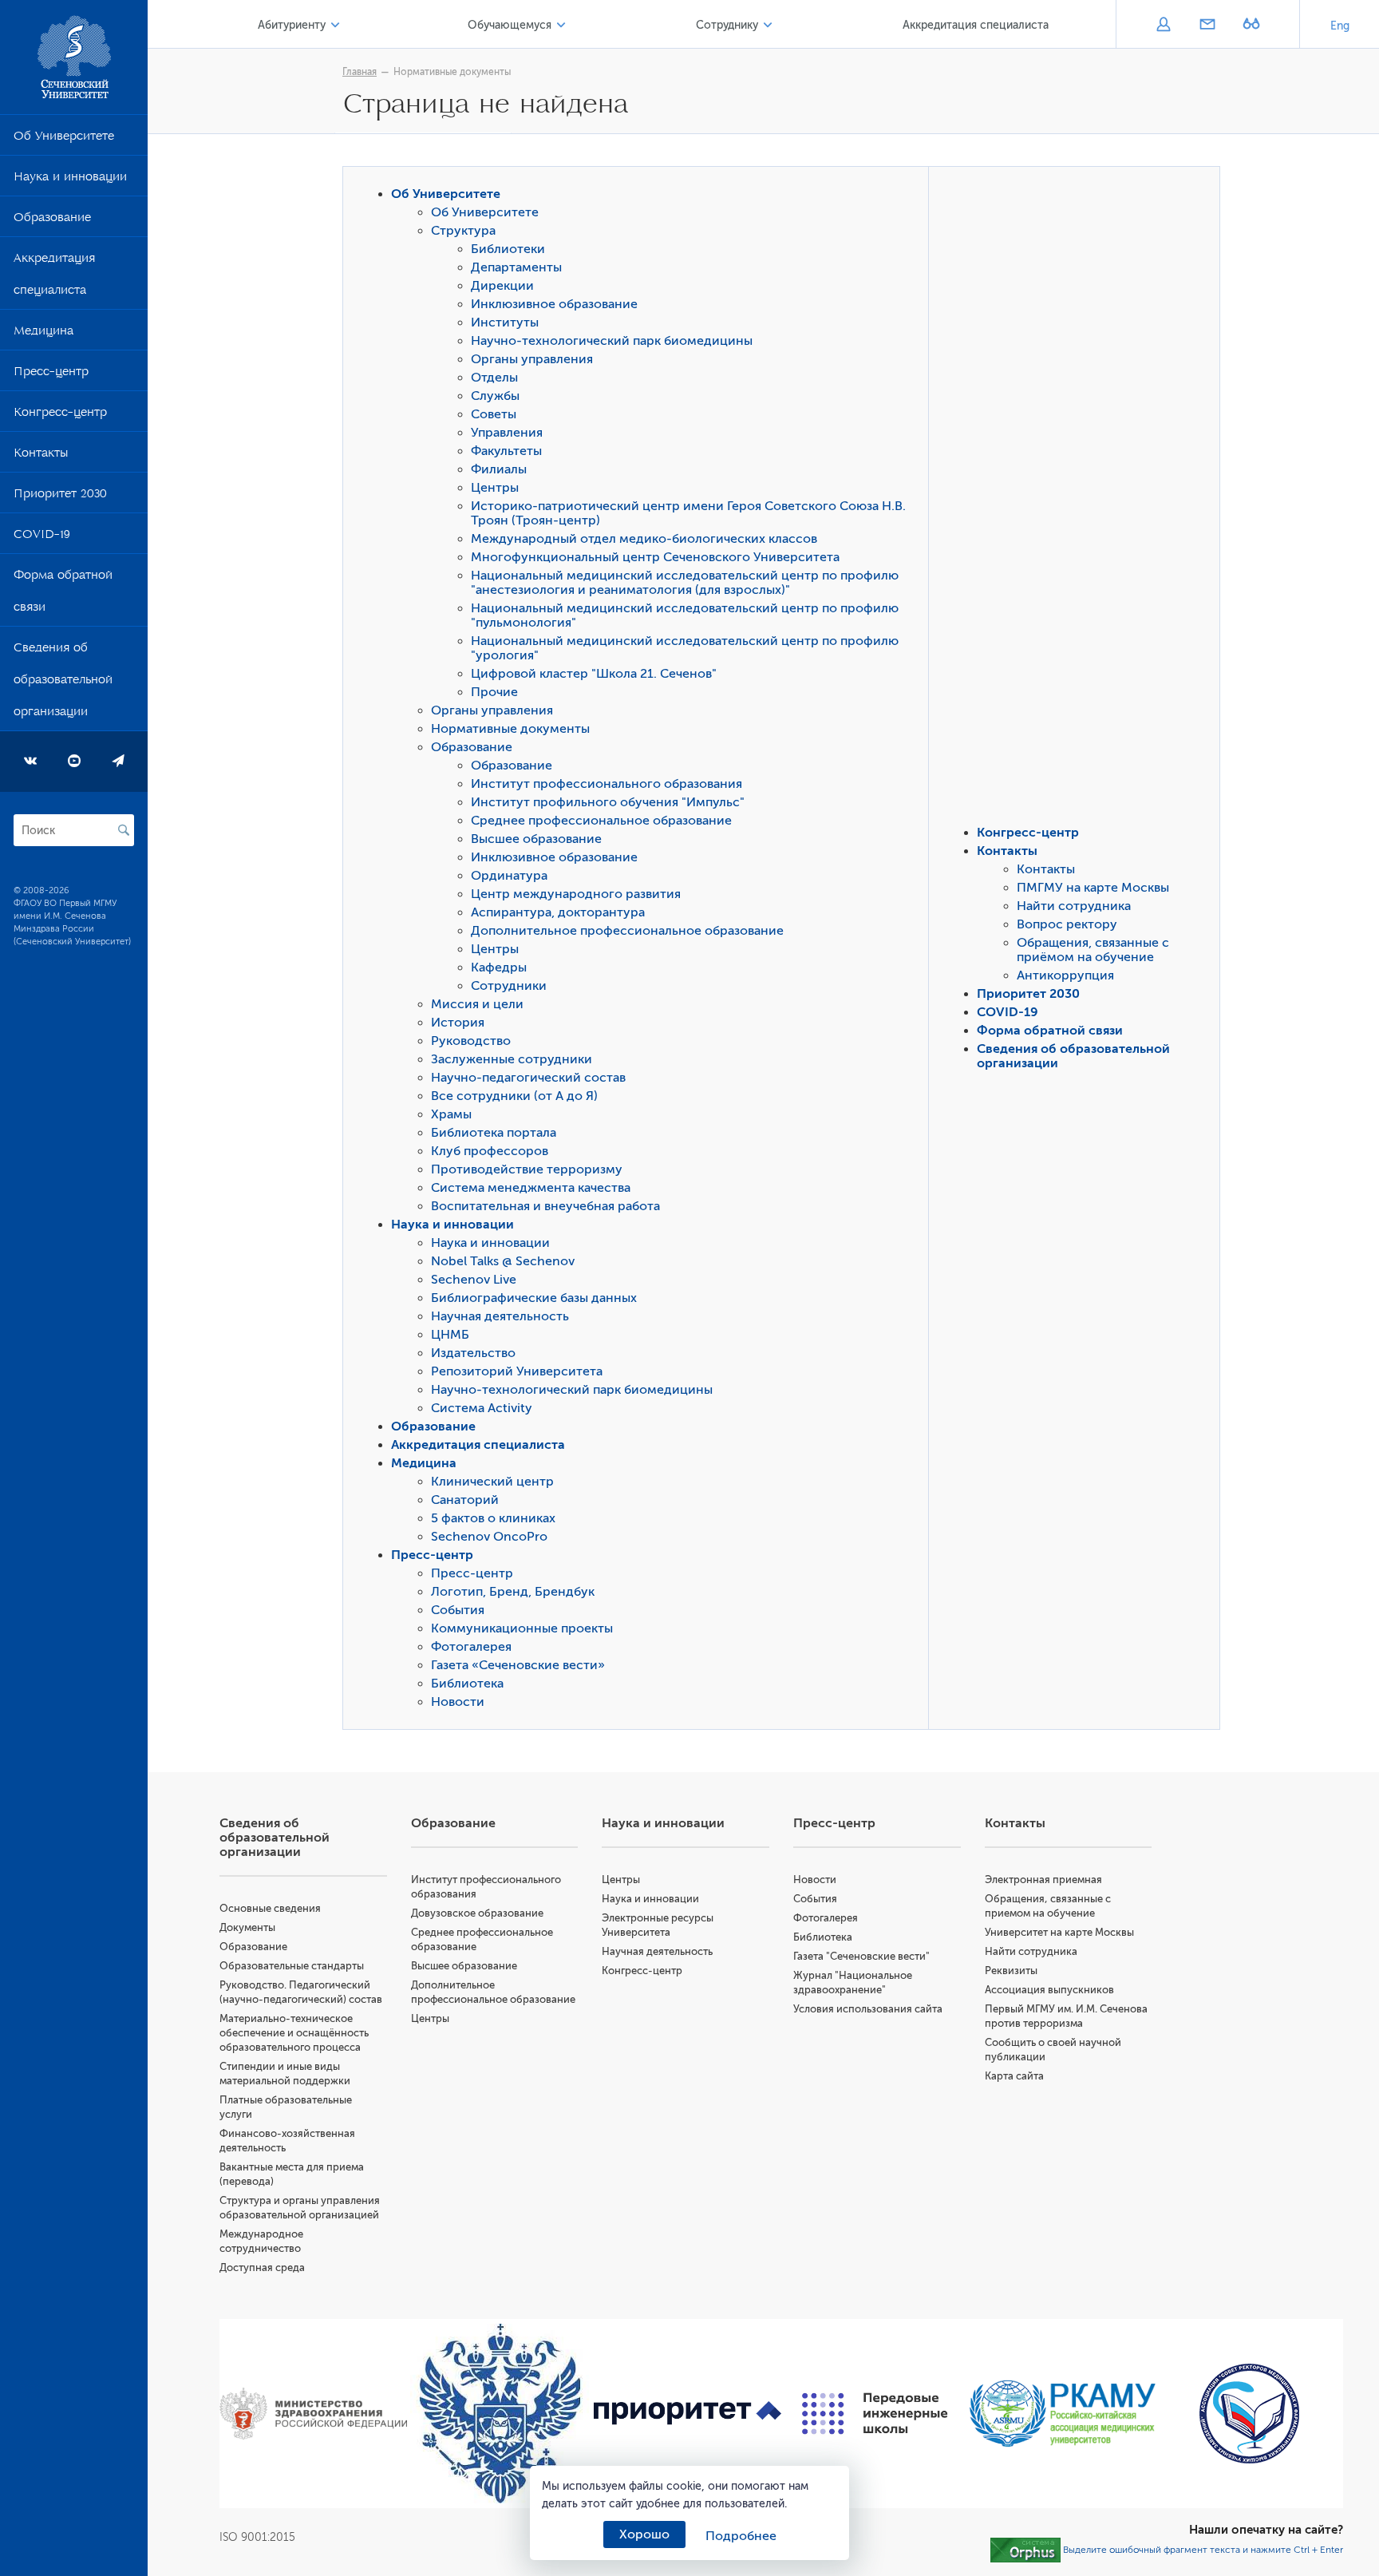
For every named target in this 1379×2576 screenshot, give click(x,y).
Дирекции (502, 286)
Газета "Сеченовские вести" (861, 1956)
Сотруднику (727, 25)
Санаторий (465, 1500)
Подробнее (741, 2536)
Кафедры (499, 967)
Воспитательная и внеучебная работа (545, 1206)
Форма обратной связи (63, 594)
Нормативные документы (452, 72)
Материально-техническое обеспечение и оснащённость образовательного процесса (294, 2033)
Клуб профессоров (490, 1151)
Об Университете (64, 139)
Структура (463, 231)
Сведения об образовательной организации (63, 683)
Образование (52, 220)
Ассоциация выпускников (1049, 1990)
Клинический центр (492, 1482)
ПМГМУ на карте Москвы (1093, 888)
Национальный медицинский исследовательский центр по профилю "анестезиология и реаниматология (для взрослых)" (685, 583)
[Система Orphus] (1025, 2550)
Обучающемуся (510, 25)
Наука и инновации (70, 180)
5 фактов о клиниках (493, 1518)
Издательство (473, 1353)
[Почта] (1207, 26)
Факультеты (506, 451)
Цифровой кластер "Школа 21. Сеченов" (594, 674)
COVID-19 (42, 537)
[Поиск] (124, 830)
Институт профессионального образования (607, 784)
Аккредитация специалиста (54, 277)
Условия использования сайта (868, 2009)
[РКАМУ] (1063, 2414)
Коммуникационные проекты (522, 1628)
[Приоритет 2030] (688, 2414)
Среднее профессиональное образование (601, 821)
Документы (247, 1927)
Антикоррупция (1065, 975)
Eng (1340, 26)
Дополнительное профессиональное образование (627, 931)
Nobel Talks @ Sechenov (503, 1261)
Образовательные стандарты (292, 1966)
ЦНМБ (450, 1335)
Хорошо (644, 2534)
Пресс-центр (51, 374)
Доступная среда (262, 2267)
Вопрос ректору (1067, 924)
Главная (360, 72)
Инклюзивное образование (554, 304)
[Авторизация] (1163, 26)
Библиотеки (508, 249)
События (458, 1610)
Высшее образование (536, 839)
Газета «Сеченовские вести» (518, 1665)
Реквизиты (1011, 1971)
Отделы (494, 378)
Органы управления (532, 359)
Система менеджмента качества (531, 1188)
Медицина (43, 334)
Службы (495, 396)
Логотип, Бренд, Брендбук (513, 1592)
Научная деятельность (500, 1316)
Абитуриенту (292, 25)
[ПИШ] (875, 2414)
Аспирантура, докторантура (558, 912)
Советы (494, 414)
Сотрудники (509, 986)
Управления (507, 433)
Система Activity (482, 1408)
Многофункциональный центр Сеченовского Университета (655, 557)
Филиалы (499, 469)
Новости (458, 1702)
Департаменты (516, 267)
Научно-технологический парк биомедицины (612, 341)
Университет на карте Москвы (1059, 1932)
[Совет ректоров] (1249, 2414)
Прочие (494, 692)
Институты (505, 322)
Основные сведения (270, 1908)
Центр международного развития (576, 894)
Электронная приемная (1043, 1880)
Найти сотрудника (1074, 906)
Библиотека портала (494, 1133)
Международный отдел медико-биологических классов (644, 539)
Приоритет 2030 (60, 497)
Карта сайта (1014, 2076)
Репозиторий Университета (517, 1371)
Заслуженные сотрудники (512, 1059)
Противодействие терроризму (527, 1169)
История (458, 1023)
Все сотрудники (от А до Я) (514, 1096)
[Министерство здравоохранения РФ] (313, 2414)
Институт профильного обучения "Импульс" (608, 802)
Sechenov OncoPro (489, 1537)
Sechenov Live (474, 1280)
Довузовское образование (477, 1913)
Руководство (471, 1041)
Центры (495, 488)
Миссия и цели (477, 1004)
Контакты (41, 456)
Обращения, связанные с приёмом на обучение (1093, 950)
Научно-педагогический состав (528, 1078)
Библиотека (467, 1684)
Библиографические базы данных (534, 1298)
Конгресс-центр (60, 415)
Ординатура (509, 876)
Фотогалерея (471, 1647)
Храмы (451, 1114)
